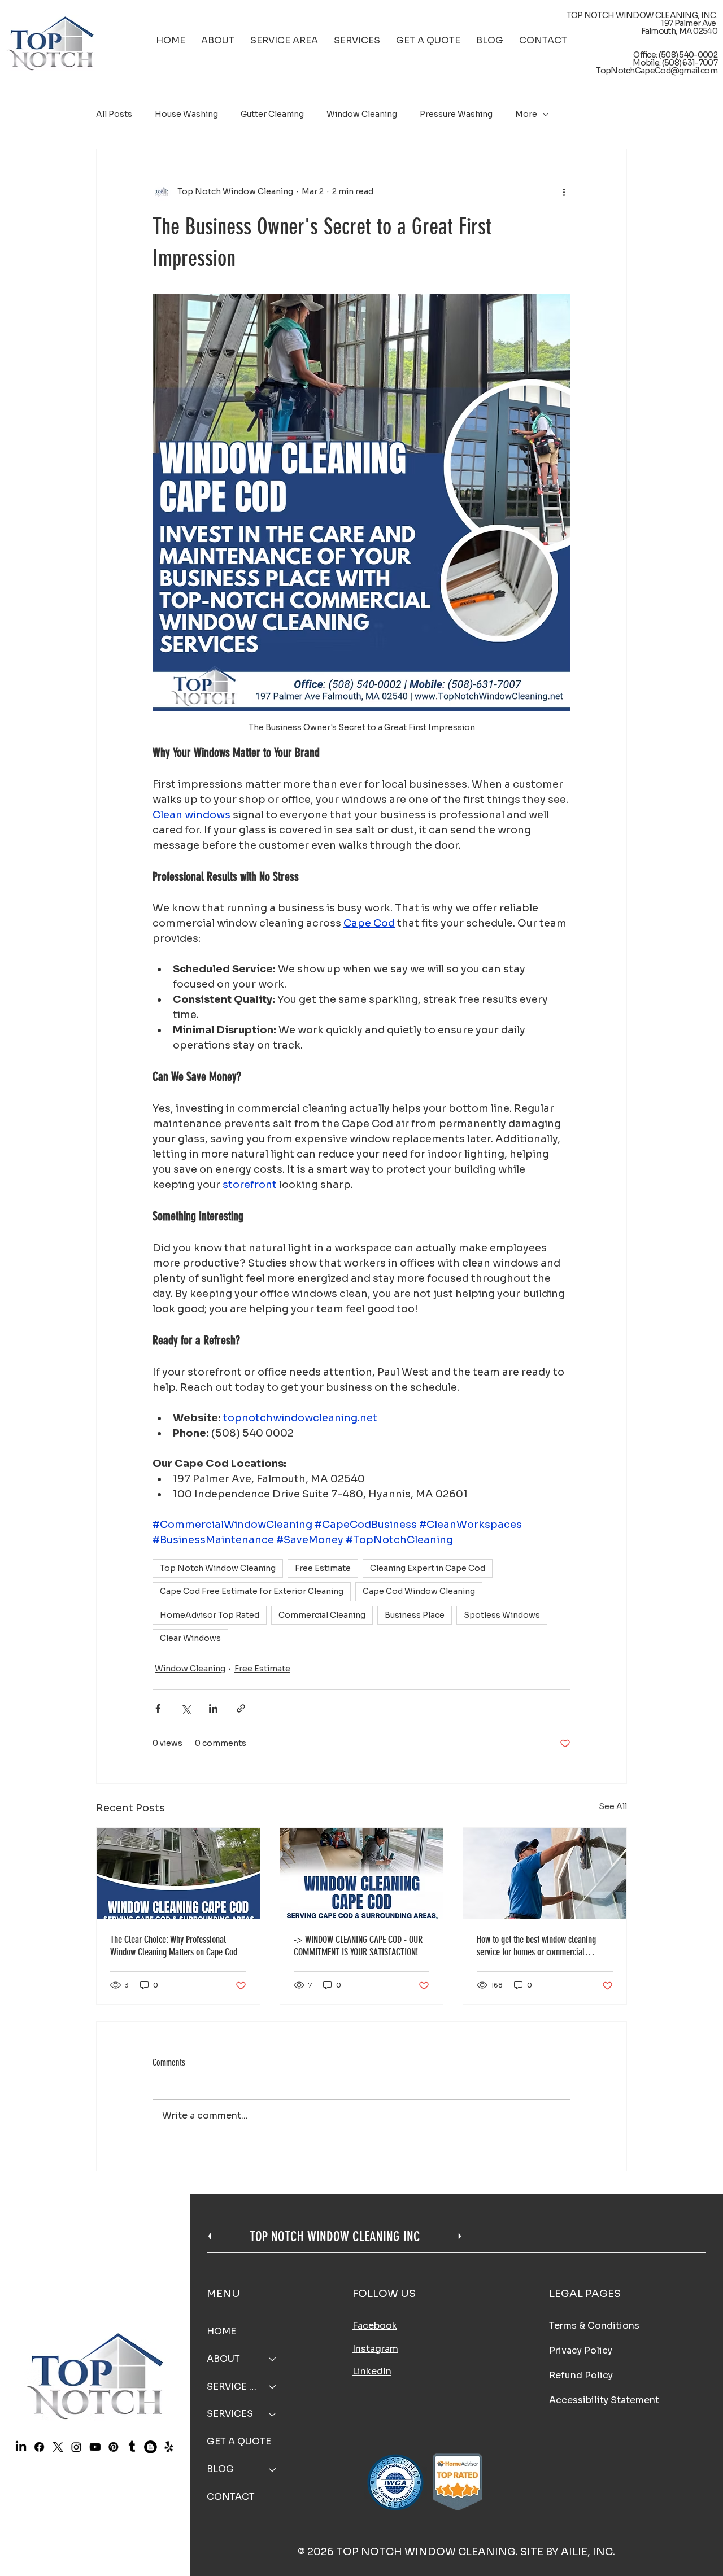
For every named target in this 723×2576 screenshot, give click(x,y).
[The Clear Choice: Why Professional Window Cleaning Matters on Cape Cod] (178, 1874)
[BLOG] (273, 2470)
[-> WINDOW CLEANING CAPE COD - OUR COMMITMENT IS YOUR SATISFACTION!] (362, 1874)
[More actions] (564, 192)
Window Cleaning (362, 114)
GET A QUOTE (239, 2441)
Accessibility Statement (604, 2400)
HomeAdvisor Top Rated (210, 1615)
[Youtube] (95, 2447)
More (526, 114)
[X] (58, 2447)
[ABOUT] (273, 2359)
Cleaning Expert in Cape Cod (428, 1568)
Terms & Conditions (594, 2326)
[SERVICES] (273, 2414)
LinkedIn (372, 2371)
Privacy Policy (581, 2350)
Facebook (375, 2326)
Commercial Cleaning (322, 1615)
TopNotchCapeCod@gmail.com (657, 71)
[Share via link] (241, 1708)
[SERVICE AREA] (273, 2387)
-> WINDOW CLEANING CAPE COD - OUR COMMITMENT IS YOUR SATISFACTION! (358, 1946)
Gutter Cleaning (272, 114)
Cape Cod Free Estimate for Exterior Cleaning (252, 1591)
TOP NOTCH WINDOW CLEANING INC (335, 2236)
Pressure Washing (456, 114)
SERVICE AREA (233, 2387)
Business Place (415, 1615)
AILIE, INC (587, 2552)
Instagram (375, 2349)
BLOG (220, 2469)
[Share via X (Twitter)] (186, 1708)
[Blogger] (150, 2447)
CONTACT (231, 2497)
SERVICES (230, 2414)
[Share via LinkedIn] (213, 1708)
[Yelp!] (169, 2447)
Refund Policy (581, 2375)
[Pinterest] (113, 2447)
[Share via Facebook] (158, 1708)
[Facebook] (39, 2447)
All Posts (114, 114)
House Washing (186, 114)
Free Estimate (323, 1568)
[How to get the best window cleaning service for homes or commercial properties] (545, 1874)
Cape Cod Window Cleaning (419, 1591)
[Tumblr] (132, 2447)
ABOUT (223, 2359)
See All (613, 1806)
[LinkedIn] (21, 2447)
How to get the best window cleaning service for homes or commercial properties (536, 1946)
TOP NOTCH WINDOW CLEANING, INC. (642, 15)
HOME (221, 2331)
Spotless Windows (502, 1615)
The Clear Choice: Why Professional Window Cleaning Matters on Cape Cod (174, 1946)
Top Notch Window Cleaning (218, 1568)
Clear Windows (190, 1638)
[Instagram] (76, 2447)
